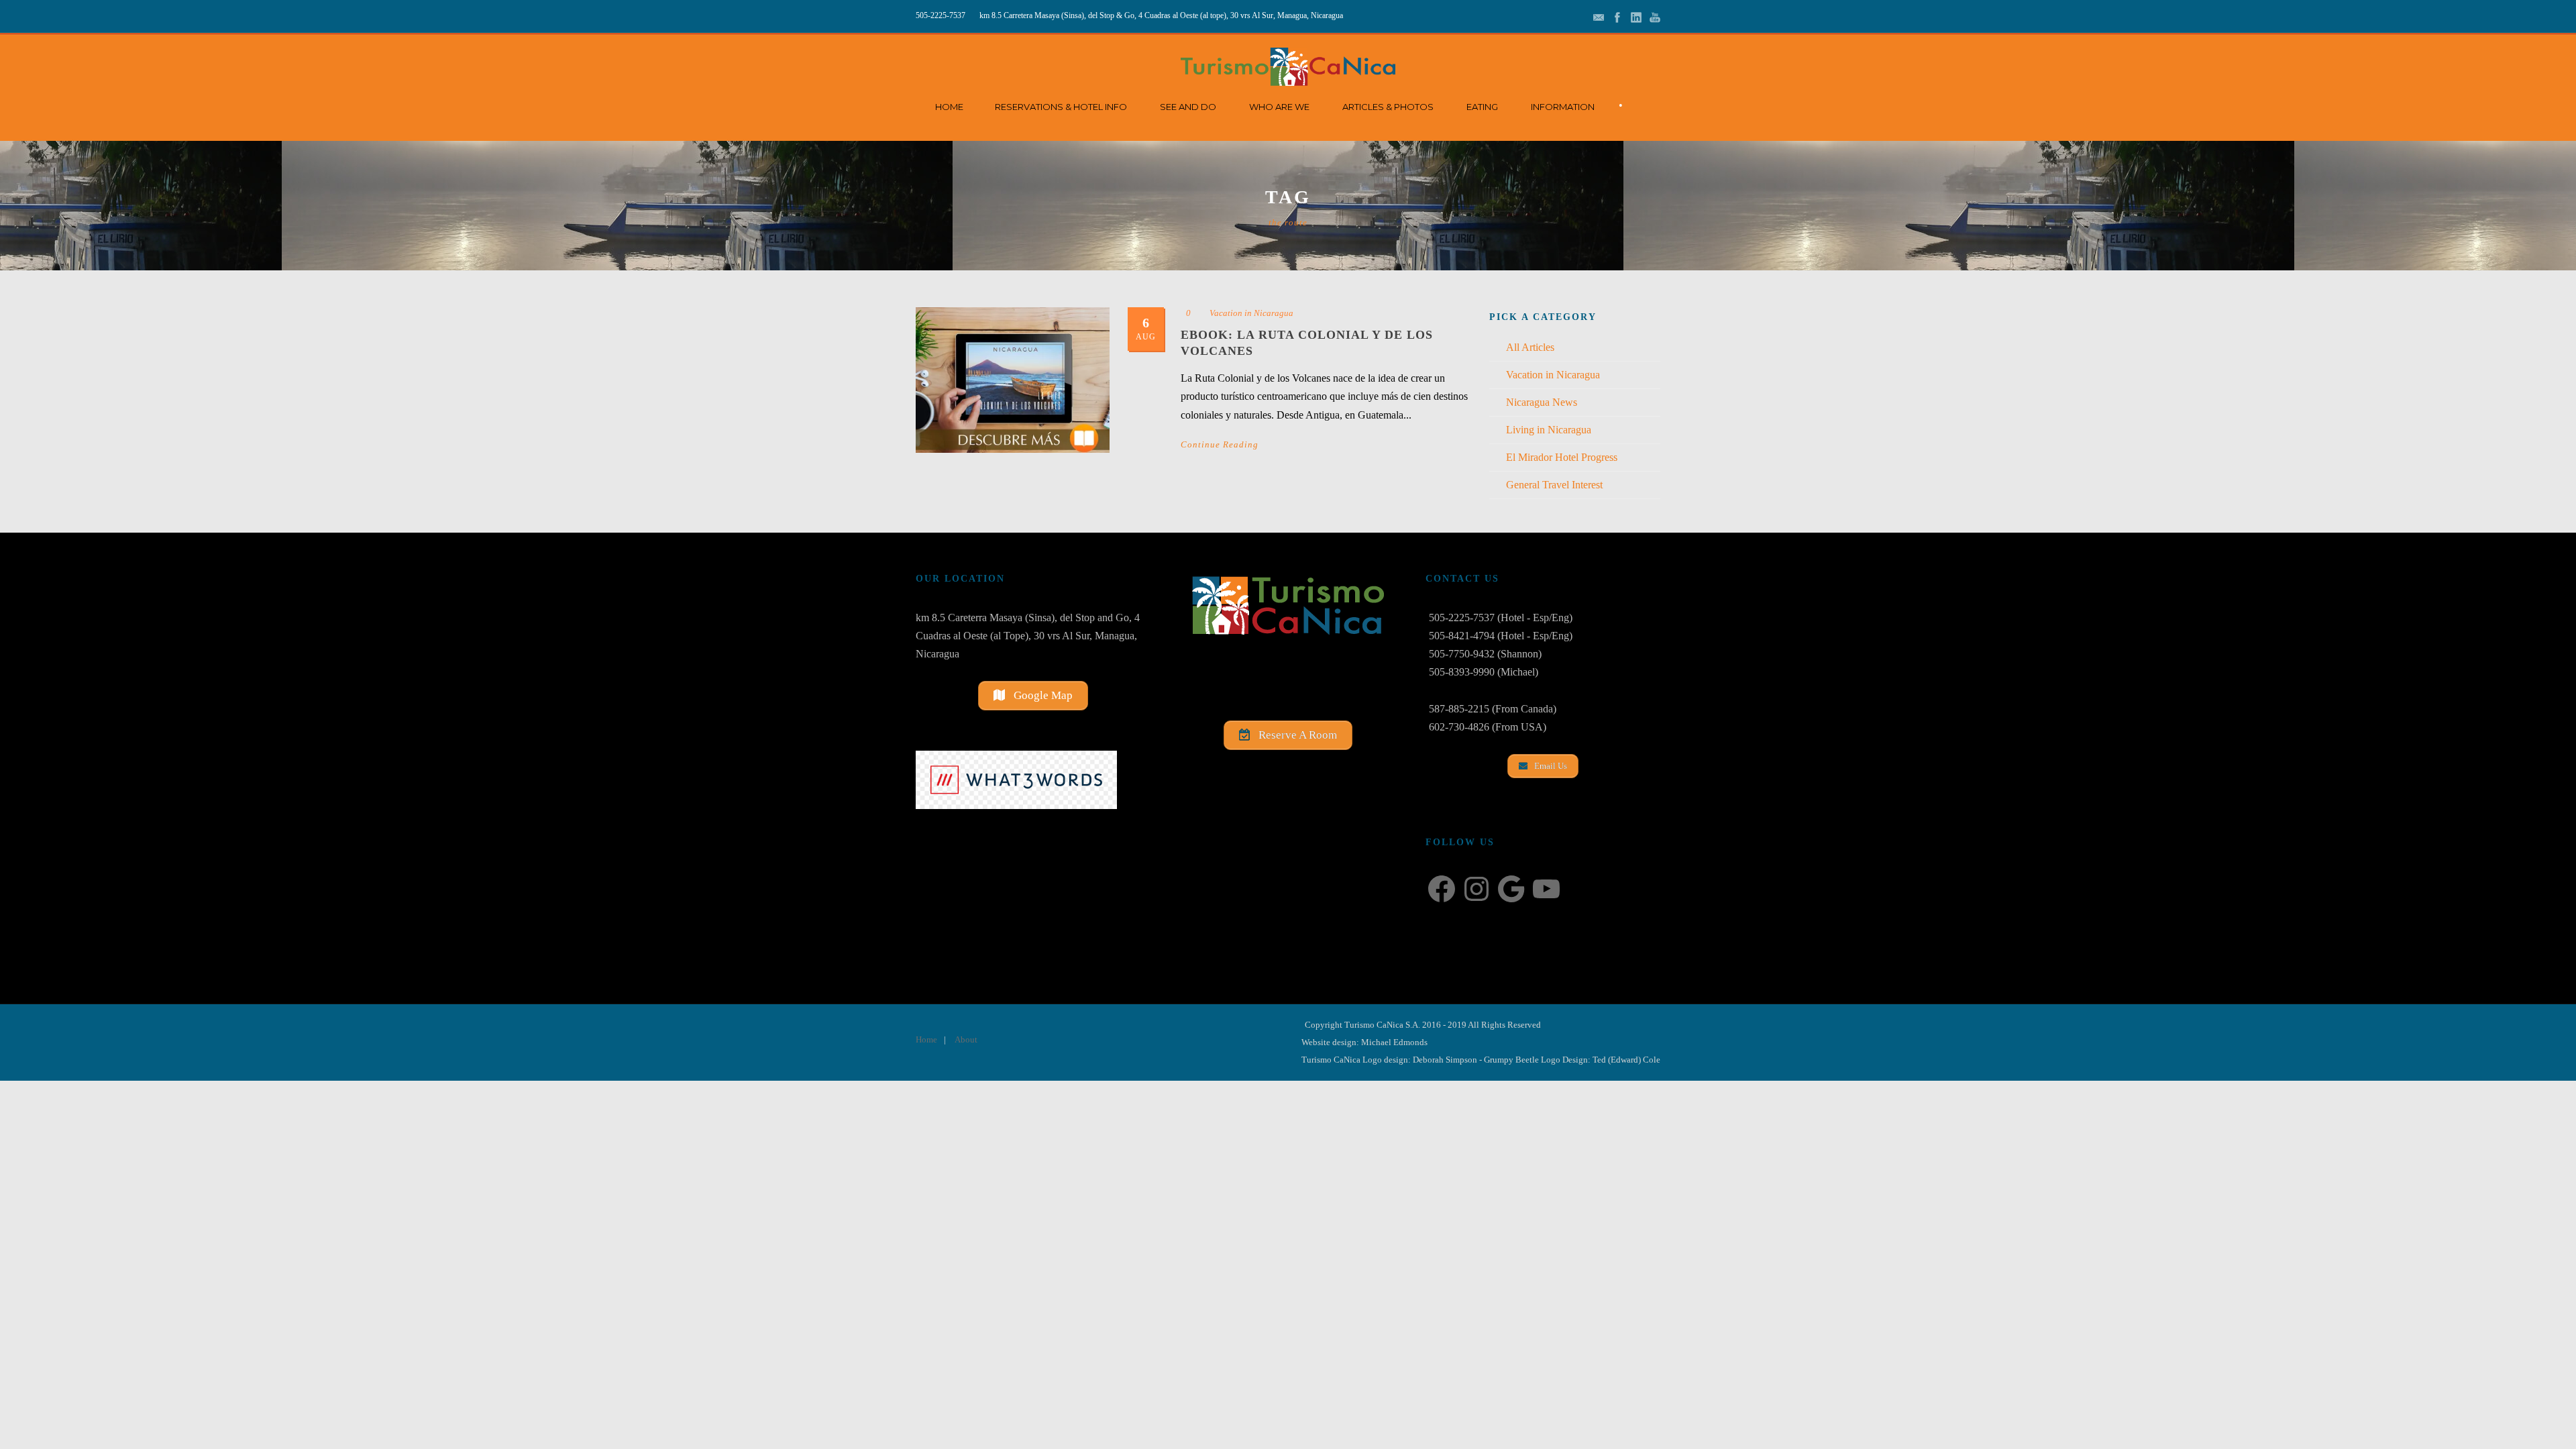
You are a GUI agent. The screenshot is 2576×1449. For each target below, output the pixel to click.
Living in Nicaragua (1549, 430)
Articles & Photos (1388, 107)
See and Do (1188, 107)
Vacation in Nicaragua (1251, 313)
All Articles (1530, 347)
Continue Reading (1220, 444)
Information (1563, 107)
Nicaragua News (1542, 402)
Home (949, 107)
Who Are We (1279, 107)
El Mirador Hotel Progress (1562, 457)
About (966, 1039)
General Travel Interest (1554, 485)
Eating (1482, 107)
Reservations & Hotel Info (1061, 107)
